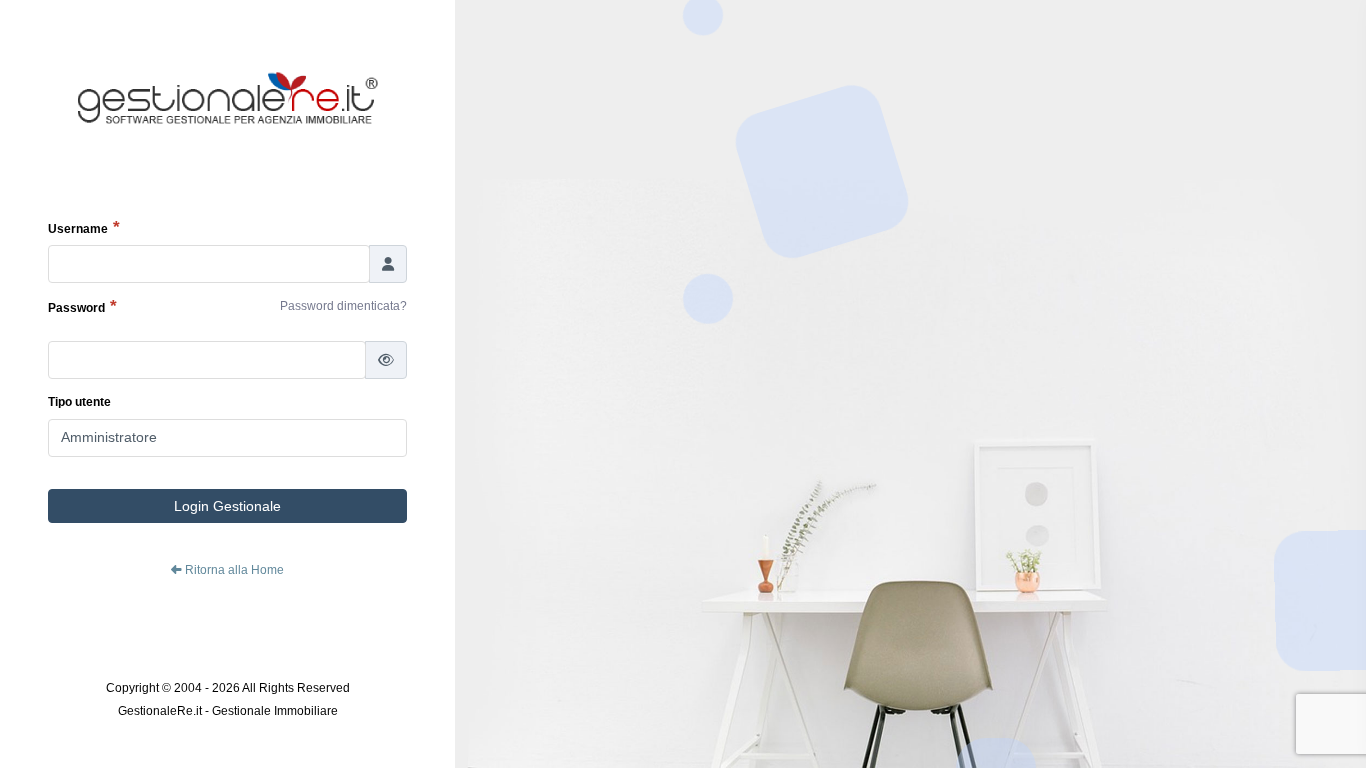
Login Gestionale (227, 506)
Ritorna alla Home (233, 570)
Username (78, 229)
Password (76, 308)
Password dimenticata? (343, 306)
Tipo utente (79, 402)
